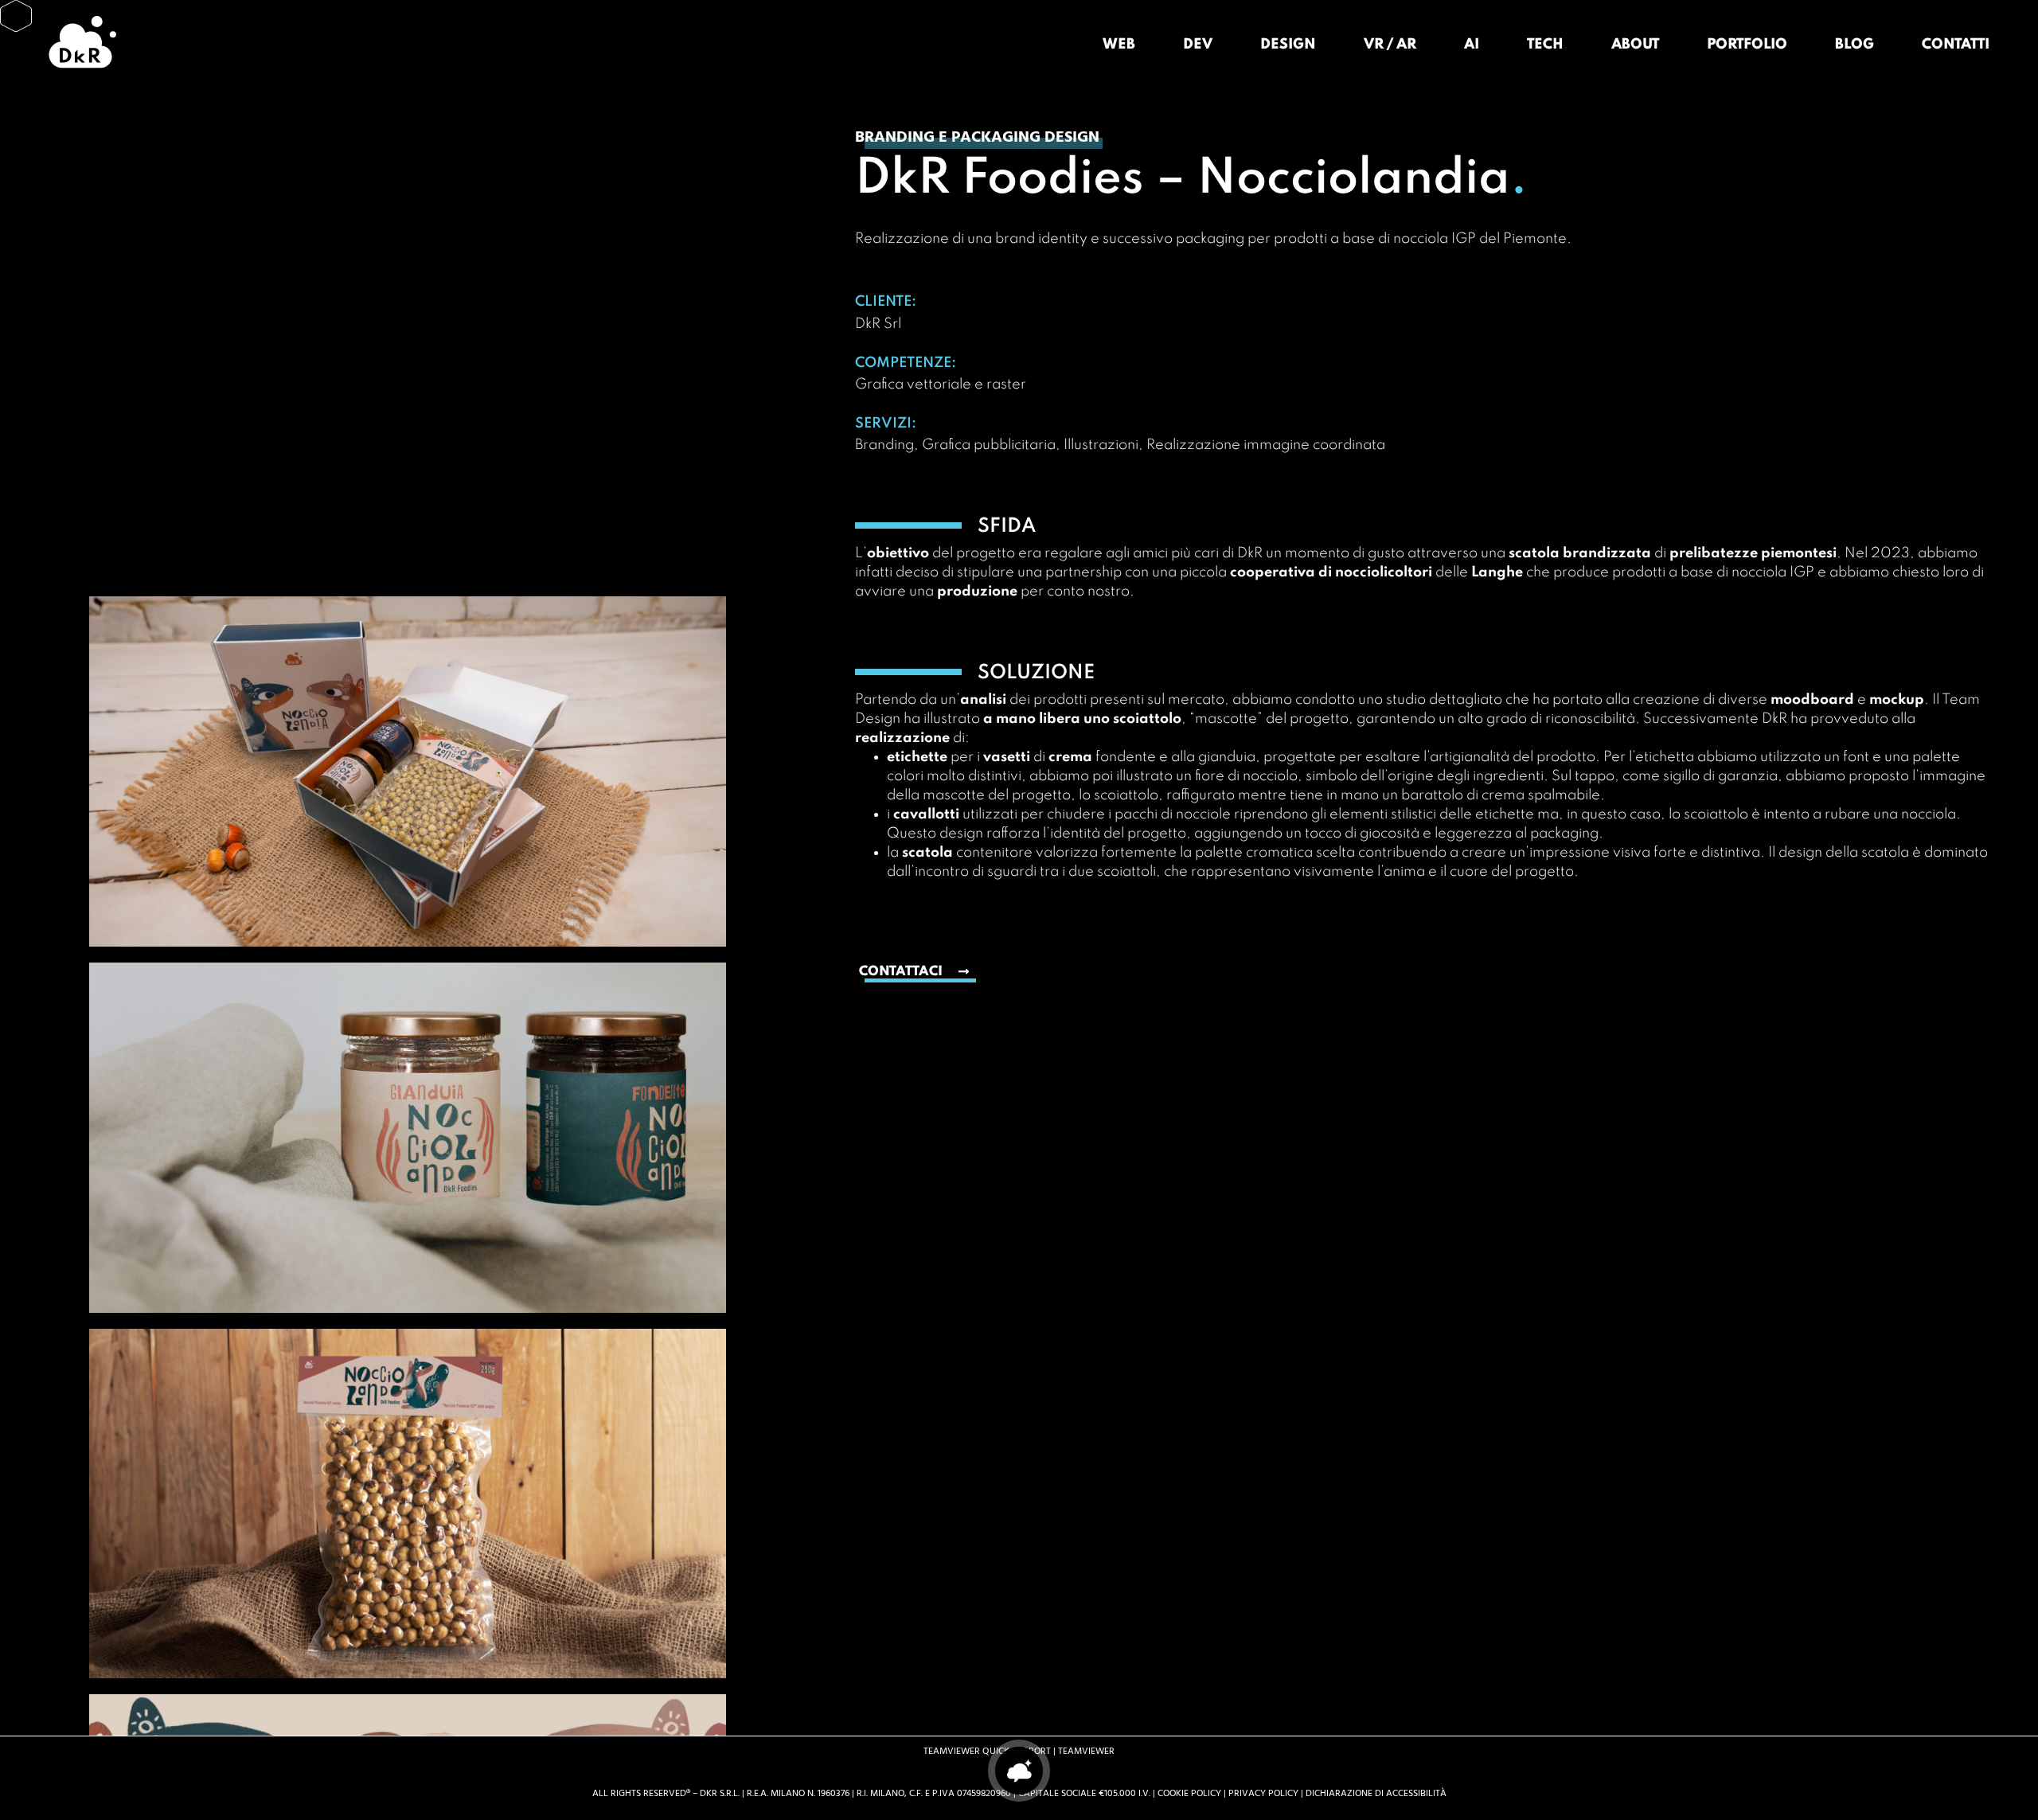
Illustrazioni (1101, 445)
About (1635, 45)
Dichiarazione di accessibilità (1376, 1793)
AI (1472, 45)
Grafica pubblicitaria (989, 445)
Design (1288, 45)
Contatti (1956, 45)
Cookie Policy (1189, 1793)
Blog (1855, 45)
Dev (1198, 45)
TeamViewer (1086, 1751)
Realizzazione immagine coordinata (1266, 445)
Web (1119, 45)
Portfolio (1747, 45)
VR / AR (1390, 45)
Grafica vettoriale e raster (941, 385)
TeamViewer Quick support (987, 1751)
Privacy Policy (1263, 1793)
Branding (884, 445)
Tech (1545, 45)
